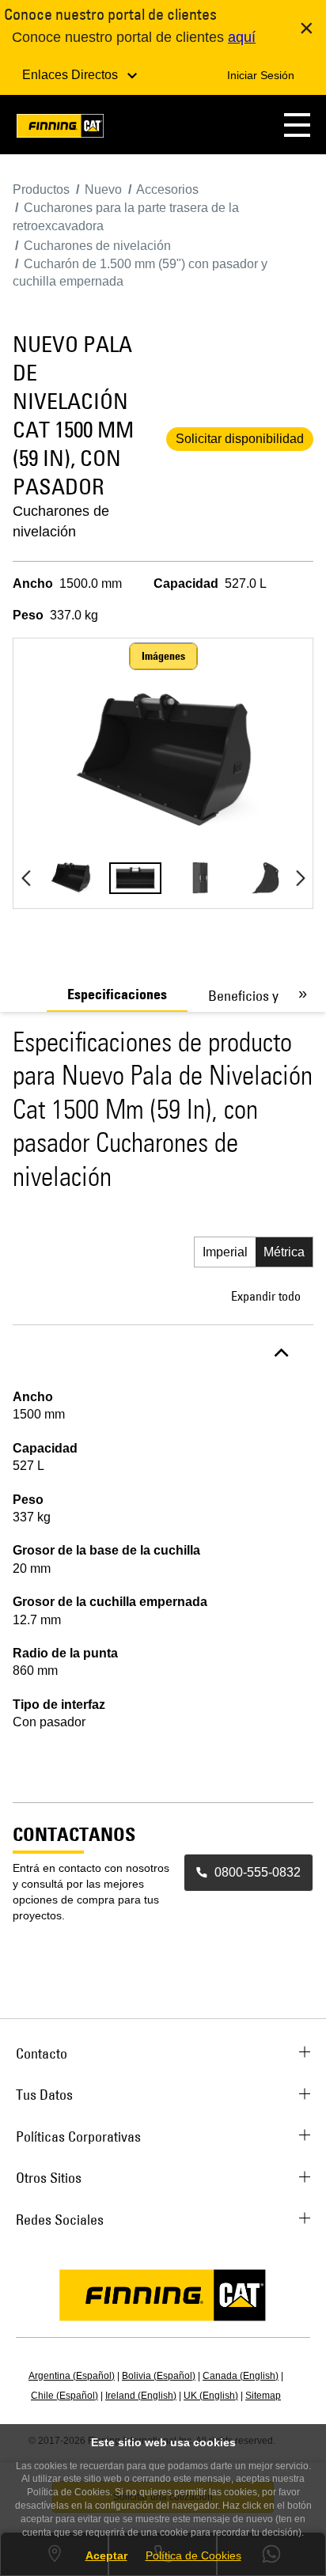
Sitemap (263, 2396)
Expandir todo (266, 1296)
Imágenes (163, 656)
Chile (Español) (64, 2396)
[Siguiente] (300, 878)
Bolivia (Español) (159, 2376)
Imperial (225, 1252)
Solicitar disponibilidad (240, 439)
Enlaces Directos (72, 75)
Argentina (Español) (72, 2376)
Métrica (284, 1252)
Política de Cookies (193, 2555)
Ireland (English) (141, 2396)
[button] (297, 125)
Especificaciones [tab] (117, 994)
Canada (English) (241, 2376)
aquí (242, 37)
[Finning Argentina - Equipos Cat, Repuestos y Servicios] (60, 129)
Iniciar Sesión (261, 75)
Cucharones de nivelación (61, 521)
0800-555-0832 (258, 1872)
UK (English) (211, 2396)
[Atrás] (26, 878)
